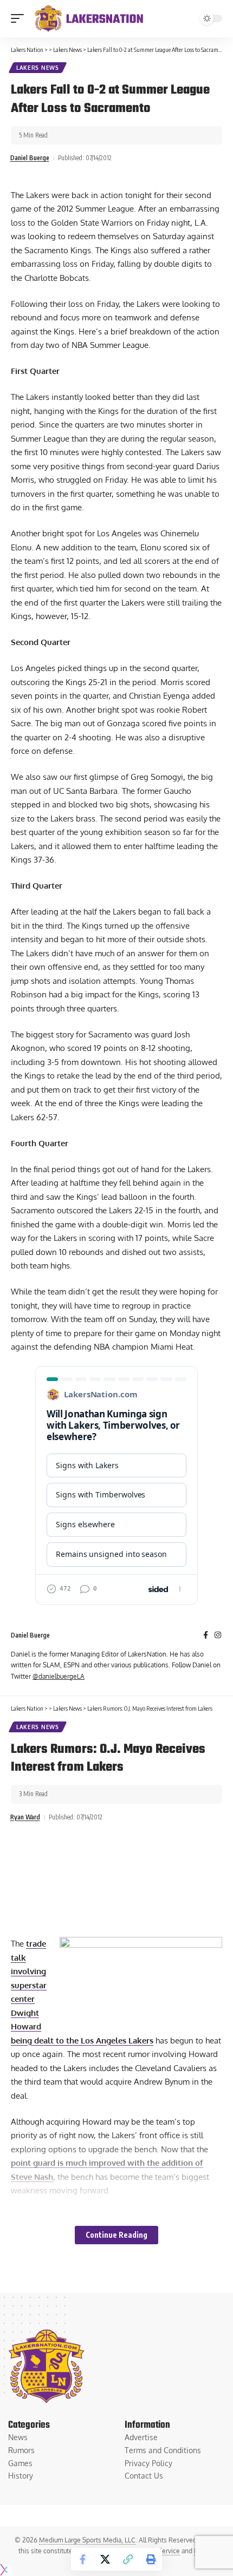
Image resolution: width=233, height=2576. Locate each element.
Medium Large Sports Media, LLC (87, 2540)
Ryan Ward (25, 1817)
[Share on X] (105, 2559)
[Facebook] (206, 1636)
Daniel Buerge (30, 158)
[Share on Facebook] (82, 2559)
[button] (20, 18)
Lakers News (38, 68)
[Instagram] (218, 1636)
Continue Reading (116, 2235)
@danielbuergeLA (59, 1676)
